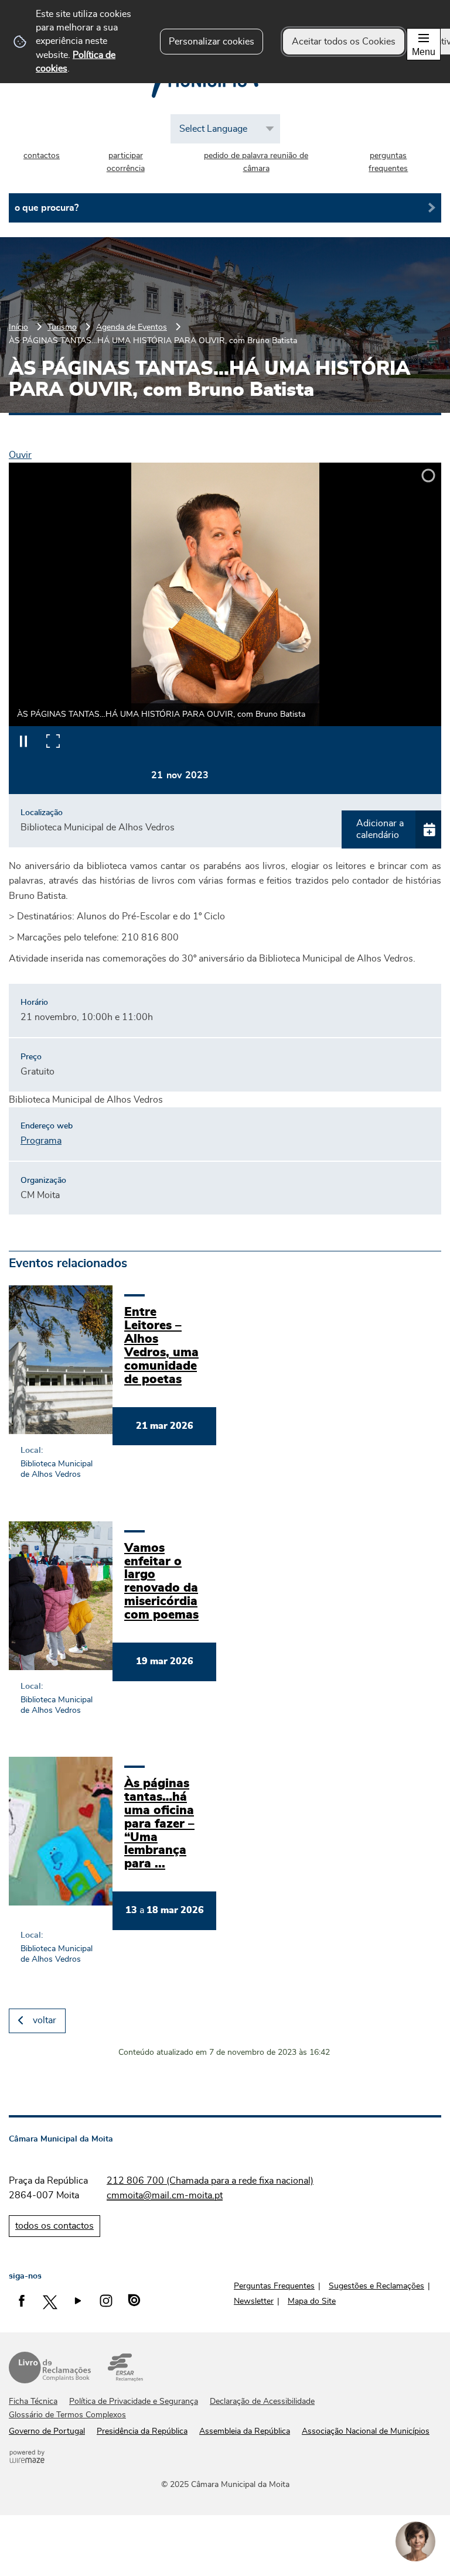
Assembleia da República (245, 2431)
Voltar (45, 2020)
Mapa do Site (312, 2301)
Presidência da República (142, 2431)
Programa (41, 1141)
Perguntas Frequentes (274, 2286)
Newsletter (254, 2301)
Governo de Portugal (47, 2431)
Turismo (62, 327)
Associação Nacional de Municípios (366, 2431)
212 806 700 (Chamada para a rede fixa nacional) (210, 2181)
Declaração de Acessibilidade (262, 2401)
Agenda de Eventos (132, 327)
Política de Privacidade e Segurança (134, 2401)
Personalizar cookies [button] (212, 42)
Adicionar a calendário (380, 829)
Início (18, 327)
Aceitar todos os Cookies (344, 42)
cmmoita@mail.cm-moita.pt (165, 2195)
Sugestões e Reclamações (376, 2286)
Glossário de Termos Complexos (67, 2415)
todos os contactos (54, 2226)
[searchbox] (225, 208)
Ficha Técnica (33, 2401)
